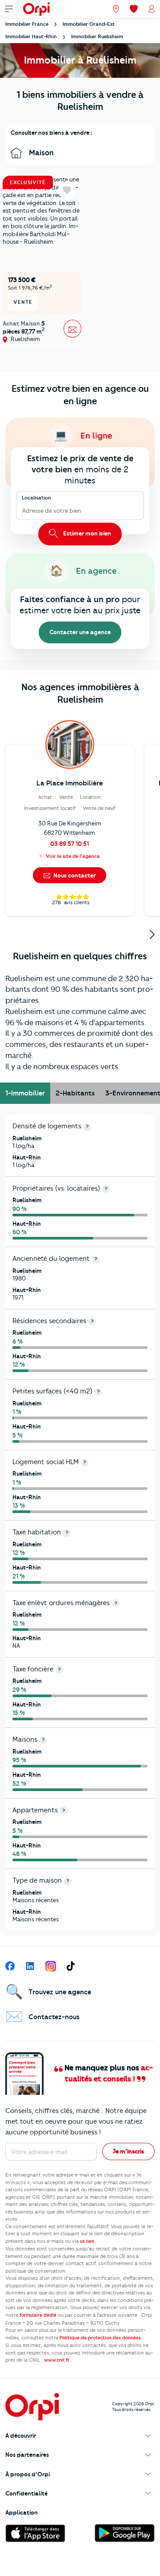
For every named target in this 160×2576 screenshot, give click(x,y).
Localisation (36, 497)
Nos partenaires (27, 2455)
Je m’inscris (128, 2151)
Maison (40, 153)
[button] (80, 2436)
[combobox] (23, 511)
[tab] (25, 1093)
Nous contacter (74, 875)
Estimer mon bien (86, 533)
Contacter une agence (80, 632)
